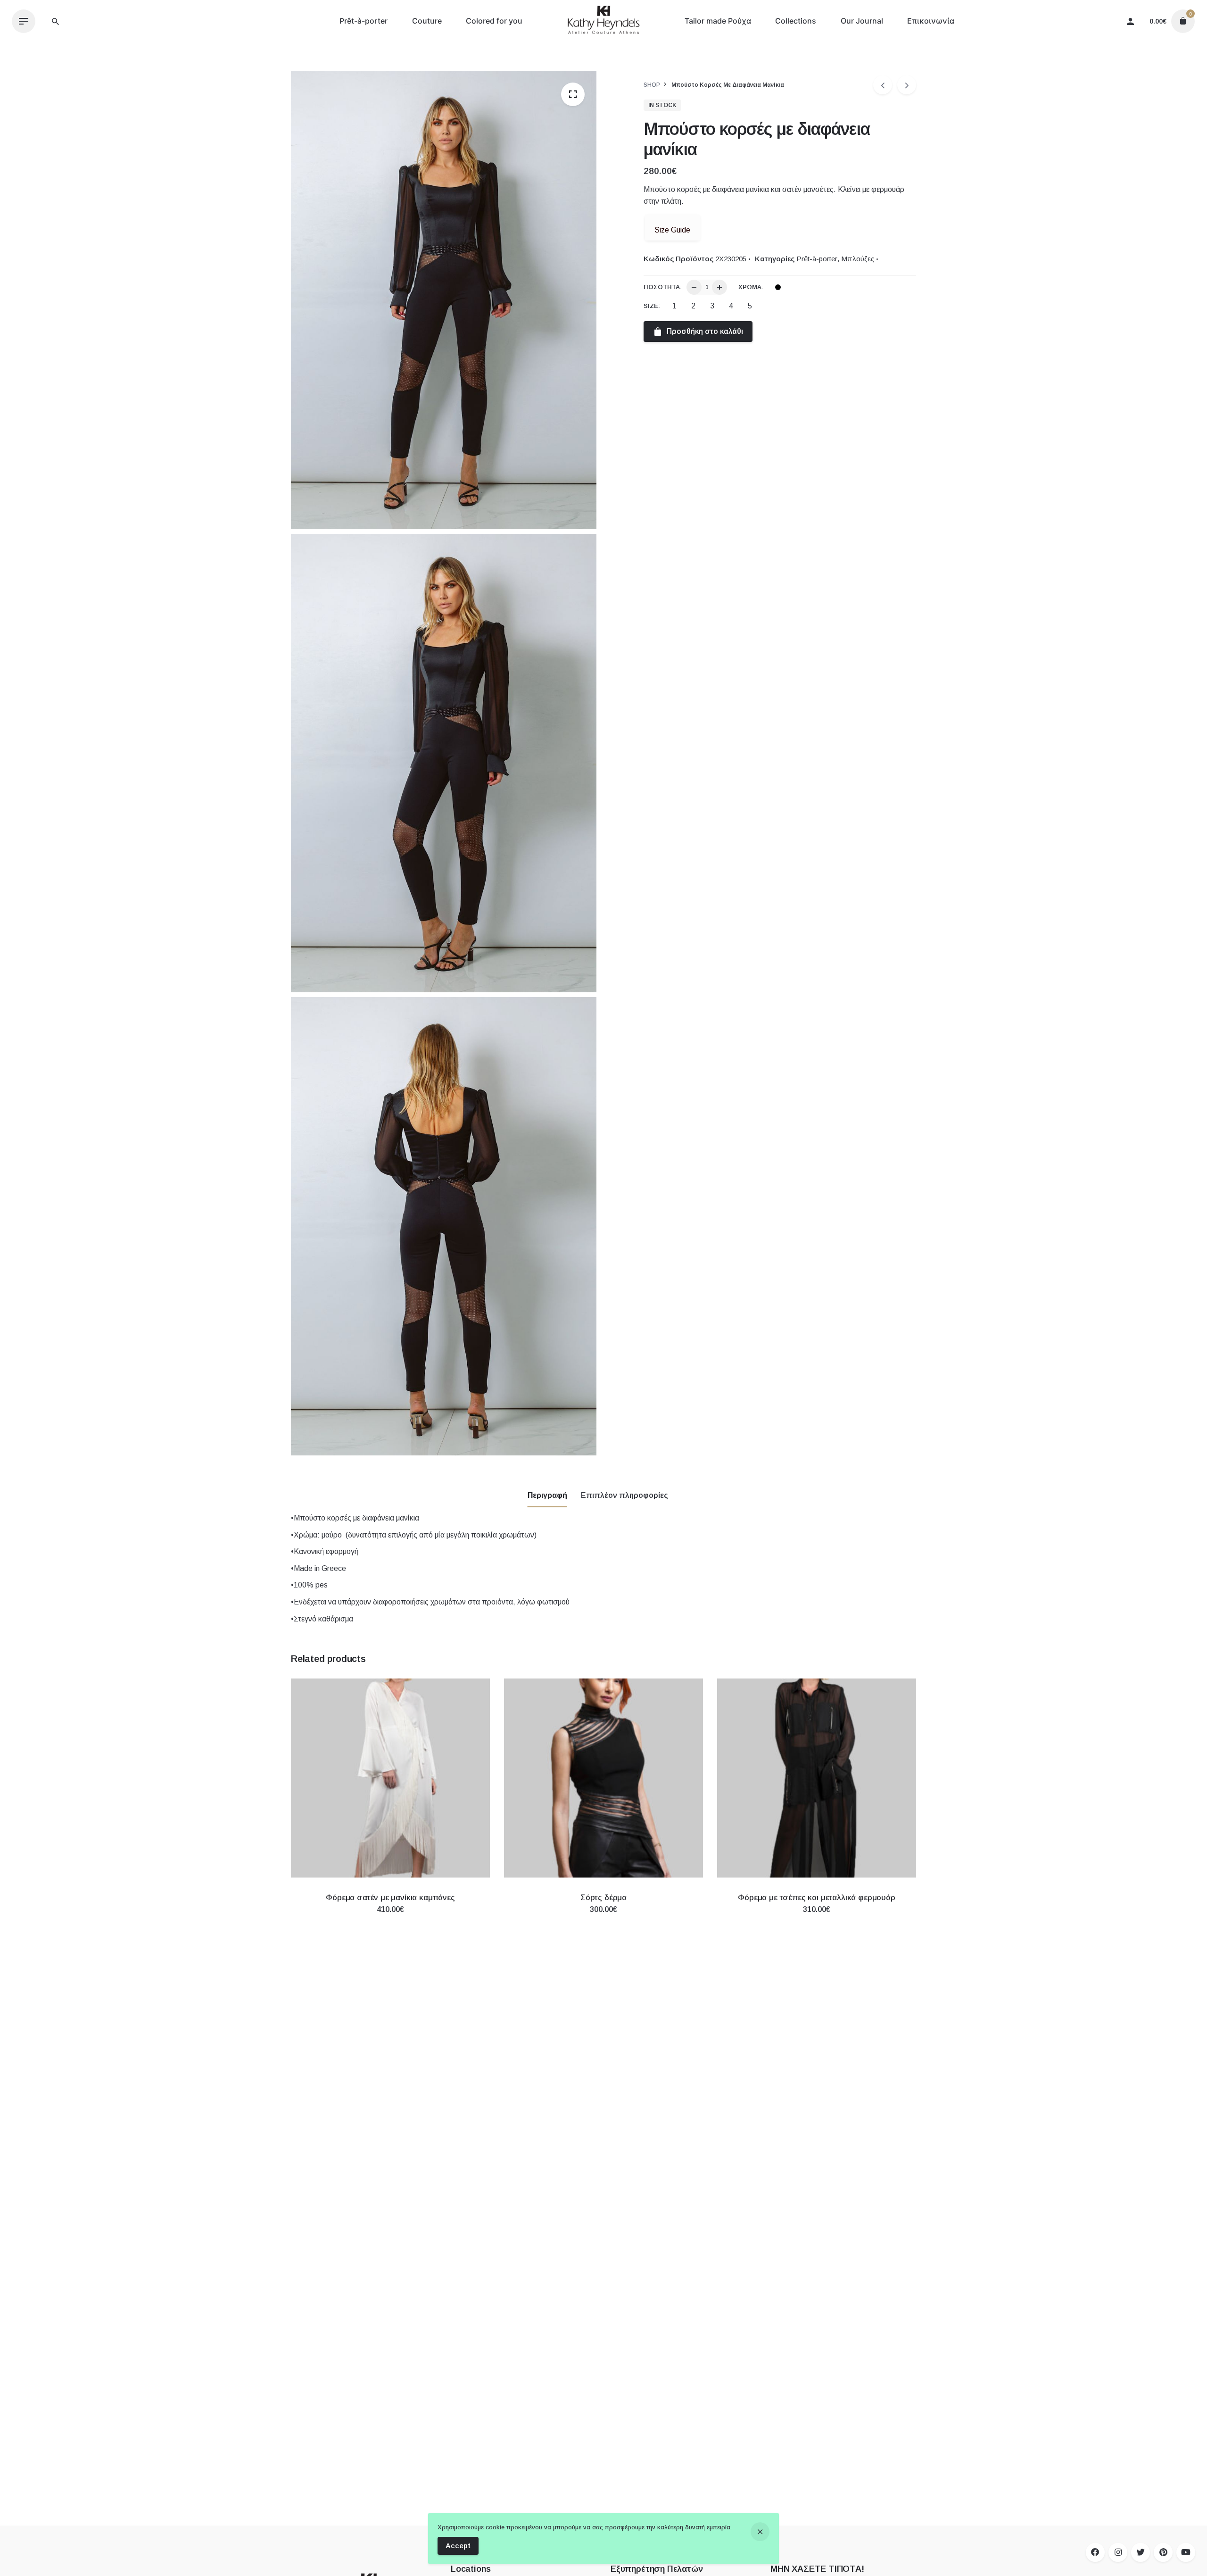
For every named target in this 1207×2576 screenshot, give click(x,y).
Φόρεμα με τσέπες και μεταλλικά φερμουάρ (816, 1898)
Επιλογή (390, 1919)
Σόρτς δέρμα (603, 1898)
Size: (652, 306)
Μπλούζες (858, 259)
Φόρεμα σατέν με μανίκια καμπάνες (390, 1898)
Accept (458, 2546)
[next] (907, 85)
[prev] (883, 85)
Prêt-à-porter (817, 259)
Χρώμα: (751, 287)
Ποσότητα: (663, 287)
